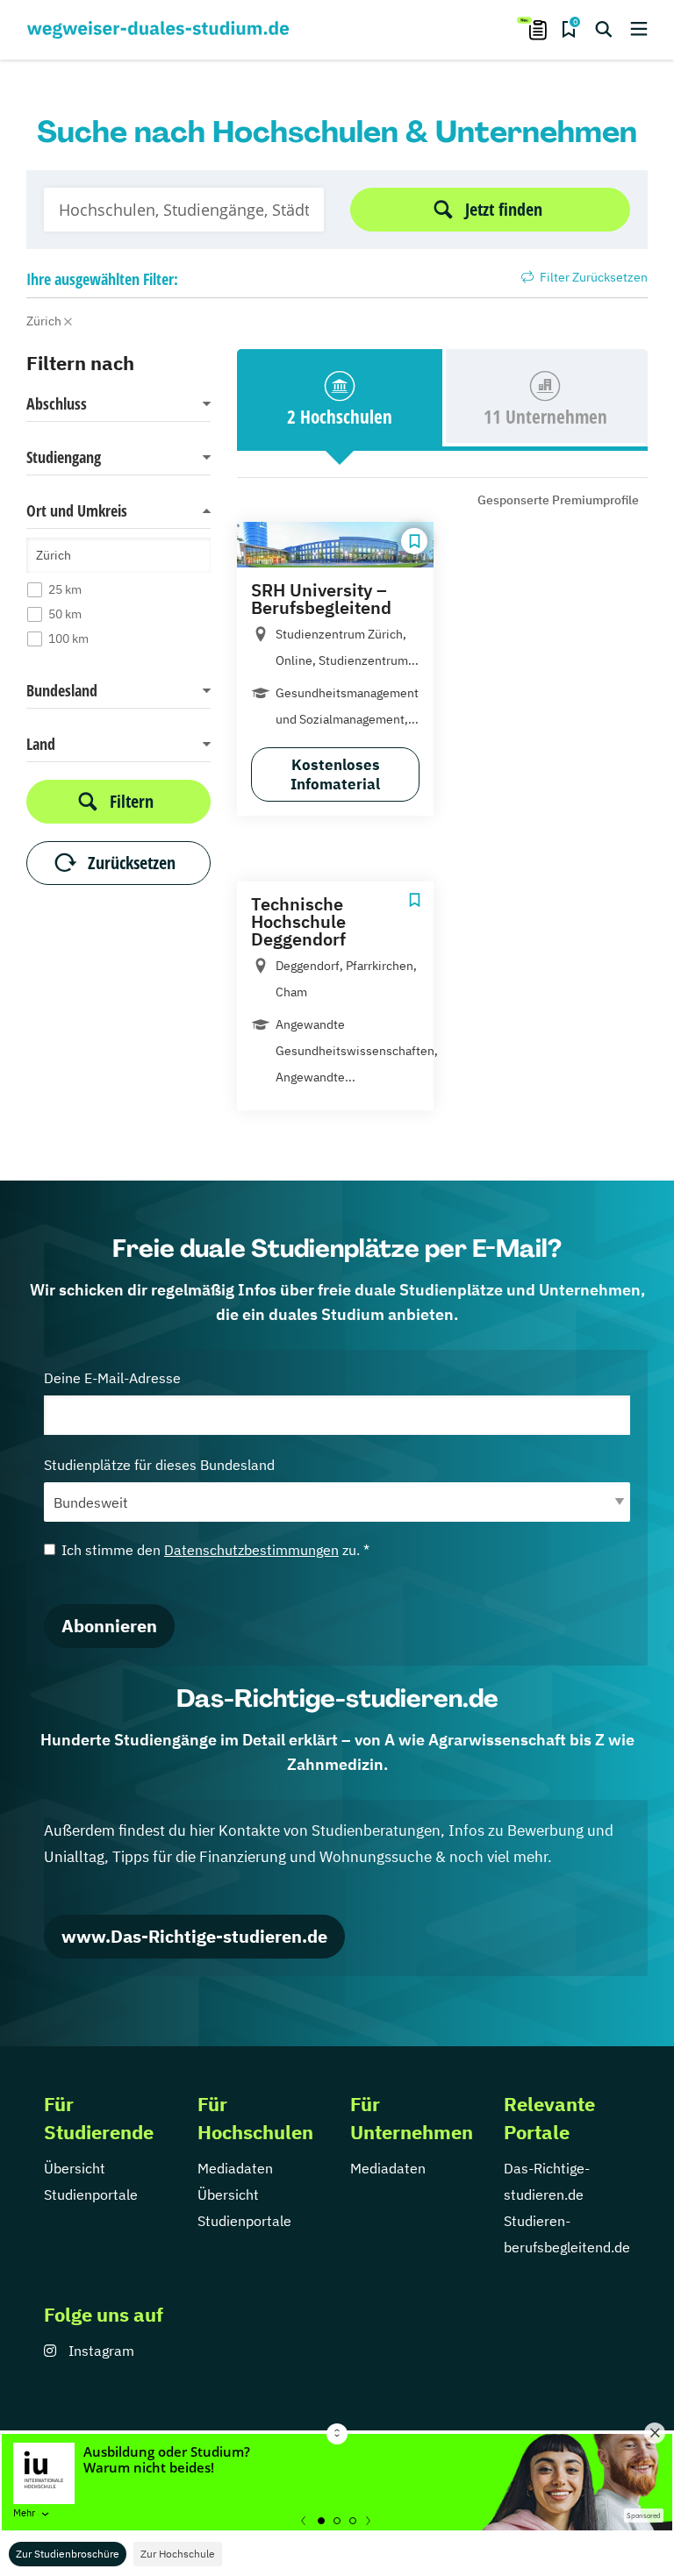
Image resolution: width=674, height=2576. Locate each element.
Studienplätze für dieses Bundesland (159, 1465)
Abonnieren (109, 1626)
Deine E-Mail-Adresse (112, 1378)
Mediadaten (235, 2168)
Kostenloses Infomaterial (335, 774)
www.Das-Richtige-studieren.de (194, 1936)
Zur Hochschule (178, 2554)
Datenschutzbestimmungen (251, 1550)
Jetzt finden (504, 209)
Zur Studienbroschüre (68, 2554)
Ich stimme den (215, 1550)
